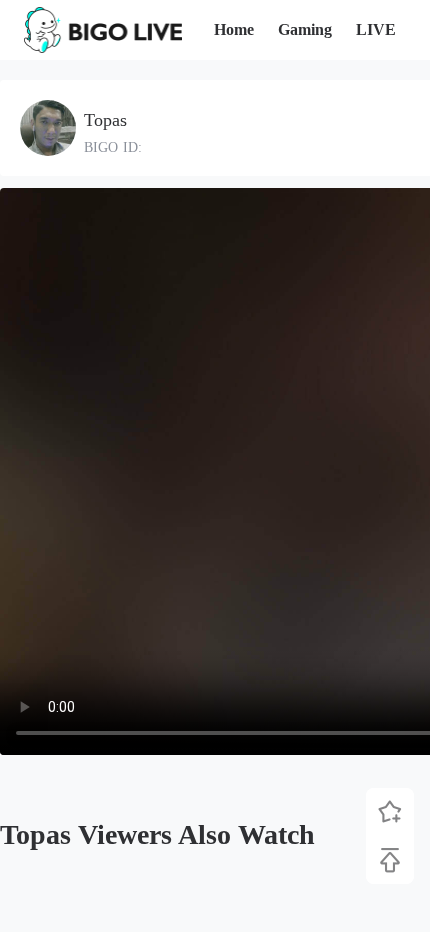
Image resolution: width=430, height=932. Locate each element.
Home (234, 29)
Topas (105, 120)
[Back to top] (390, 860)
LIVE (376, 29)
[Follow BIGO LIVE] (390, 812)
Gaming (305, 29)
